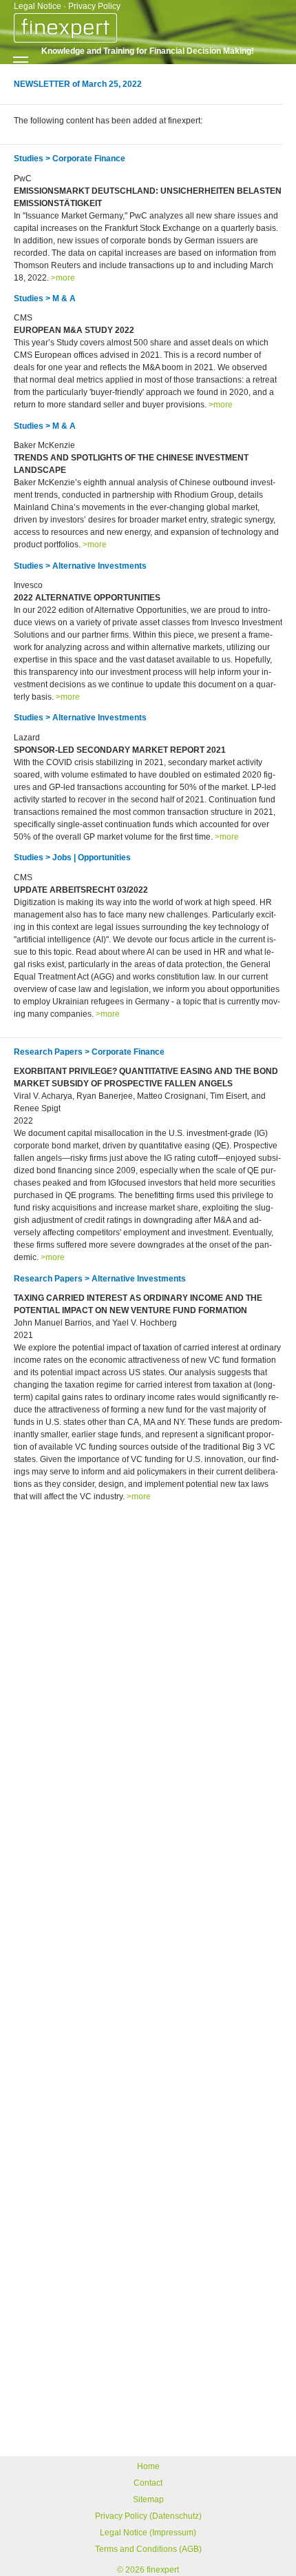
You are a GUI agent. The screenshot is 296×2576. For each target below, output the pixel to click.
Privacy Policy (94, 6)
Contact (148, 2483)
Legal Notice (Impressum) (148, 2533)
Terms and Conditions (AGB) (148, 2549)
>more (63, 278)
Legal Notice (38, 6)
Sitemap (148, 2499)
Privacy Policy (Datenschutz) (148, 2516)
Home (148, 2466)
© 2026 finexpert (148, 2570)
